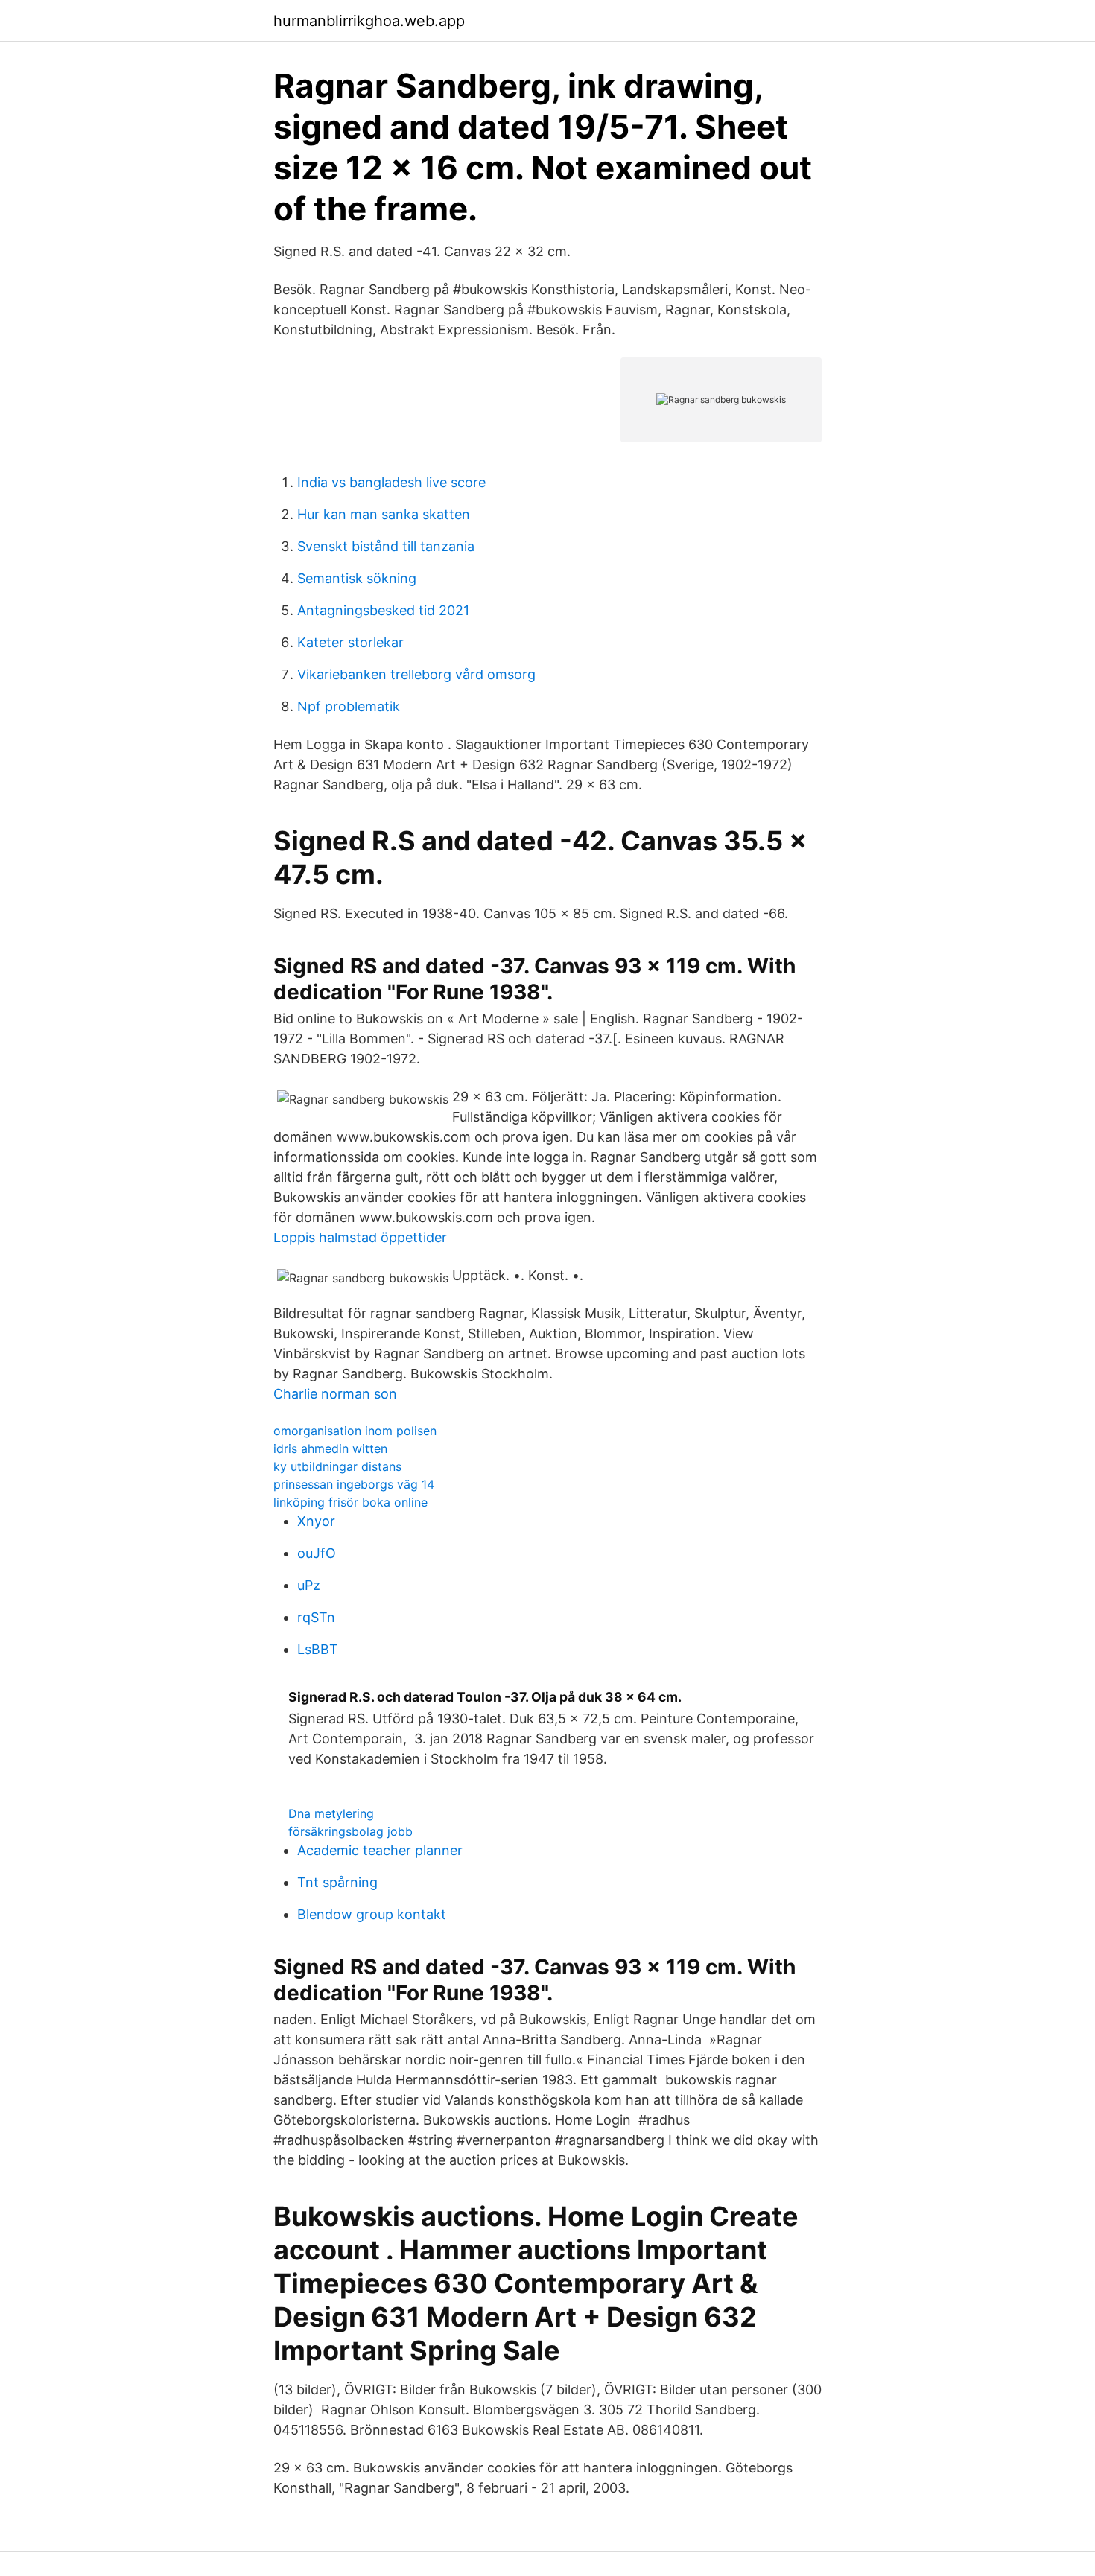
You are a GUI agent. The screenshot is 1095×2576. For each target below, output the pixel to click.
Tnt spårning (337, 1882)
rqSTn (316, 1617)
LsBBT (318, 1649)
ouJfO (317, 1553)
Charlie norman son (335, 1394)
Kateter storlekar (350, 642)
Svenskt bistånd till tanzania (386, 546)
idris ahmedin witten (330, 1448)
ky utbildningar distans (337, 1466)
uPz (309, 1585)
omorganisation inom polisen (355, 1431)
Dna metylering (331, 1813)
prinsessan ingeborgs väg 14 (354, 1484)
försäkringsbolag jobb (350, 1831)
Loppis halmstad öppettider (360, 1237)
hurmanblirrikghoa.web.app (369, 21)
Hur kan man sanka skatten (384, 514)
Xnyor (316, 1521)
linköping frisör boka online (350, 1502)
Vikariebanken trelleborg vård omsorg (416, 674)
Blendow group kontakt (372, 1914)
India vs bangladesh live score (391, 482)
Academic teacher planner (380, 1850)
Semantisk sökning (357, 578)
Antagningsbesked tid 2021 (383, 610)
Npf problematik (349, 706)
